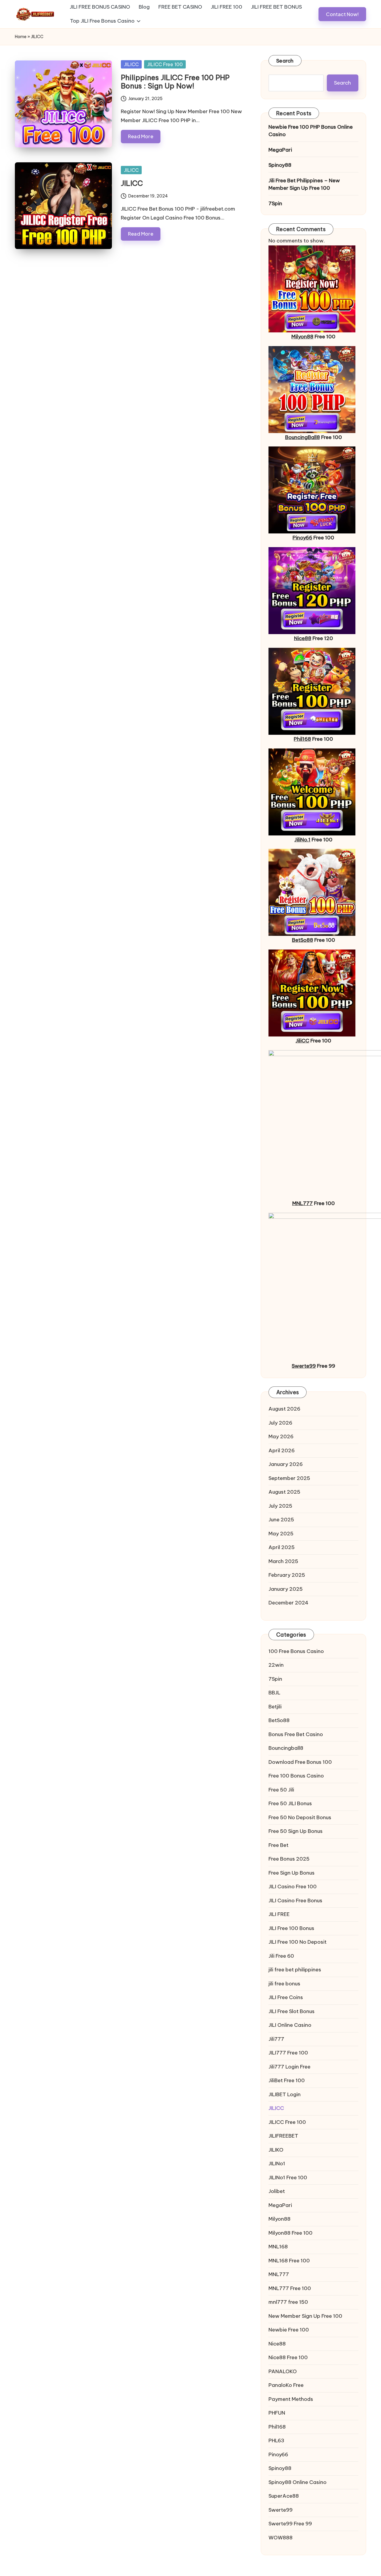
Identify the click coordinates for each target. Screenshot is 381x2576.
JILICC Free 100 (165, 64)
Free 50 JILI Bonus (290, 1803)
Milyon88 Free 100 (291, 2233)
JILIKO (276, 2150)
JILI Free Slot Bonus (292, 2011)
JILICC (131, 64)
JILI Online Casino (290, 2025)
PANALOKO (283, 2371)
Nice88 (303, 638)
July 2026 (280, 1423)
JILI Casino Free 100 (293, 1887)
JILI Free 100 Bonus (291, 1928)
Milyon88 (302, 337)
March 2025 (283, 1561)
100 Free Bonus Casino (296, 1651)
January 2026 (286, 1464)
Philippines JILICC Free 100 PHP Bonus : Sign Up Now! (175, 82)
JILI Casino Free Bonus (295, 1901)
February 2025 (287, 1575)
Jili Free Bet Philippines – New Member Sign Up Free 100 (304, 184)
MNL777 (303, 1203)
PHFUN (277, 2413)
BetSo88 (303, 940)
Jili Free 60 (281, 1956)
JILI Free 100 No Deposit (298, 1942)
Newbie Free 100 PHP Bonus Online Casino (311, 131)
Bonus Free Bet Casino (296, 1734)
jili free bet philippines (295, 1970)
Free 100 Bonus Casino (296, 1776)
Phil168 (302, 739)
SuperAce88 (284, 2496)
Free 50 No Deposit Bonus (300, 1817)
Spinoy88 (280, 165)
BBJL (274, 1693)
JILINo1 (277, 2163)
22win (276, 1665)
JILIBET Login (285, 2094)
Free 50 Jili (281, 1790)
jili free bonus (284, 1984)
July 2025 (280, 1506)
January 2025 (286, 1589)
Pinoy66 (302, 538)
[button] (342, 14)
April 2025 (282, 1547)
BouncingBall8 (303, 437)
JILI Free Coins (286, 1997)
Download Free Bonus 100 (300, 1762)
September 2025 (289, 1478)
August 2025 (284, 1492)
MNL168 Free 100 (289, 2261)
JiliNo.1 (302, 840)
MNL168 (278, 2247)
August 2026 (284, 1409)
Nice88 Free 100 (288, 2357)
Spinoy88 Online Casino (298, 2482)
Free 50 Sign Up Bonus (296, 1831)
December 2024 (288, 1603)
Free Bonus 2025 (289, 1859)
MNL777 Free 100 (290, 2288)
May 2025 (281, 1534)
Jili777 (276, 2039)
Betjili (275, 1707)
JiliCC (302, 1041)
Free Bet (278, 1845)
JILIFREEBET (283, 2136)
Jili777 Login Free (289, 2067)
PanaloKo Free (286, 2385)
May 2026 (281, 1436)
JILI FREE (279, 1914)
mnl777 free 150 (288, 2302)
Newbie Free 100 (289, 2330)
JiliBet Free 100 (287, 2080)
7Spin (275, 203)
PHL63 (276, 2440)
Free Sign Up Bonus (292, 1873)
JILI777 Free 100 (288, 2053)
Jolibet (277, 2191)
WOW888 (281, 2538)
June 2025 (281, 1520)
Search (285, 61)
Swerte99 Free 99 (290, 2524)
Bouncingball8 (286, 1748)
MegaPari (280, 150)
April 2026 (282, 1450)
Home (21, 37)
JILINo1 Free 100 (288, 2177)
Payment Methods (291, 2399)
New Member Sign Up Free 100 (305, 2316)
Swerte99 (304, 1366)
